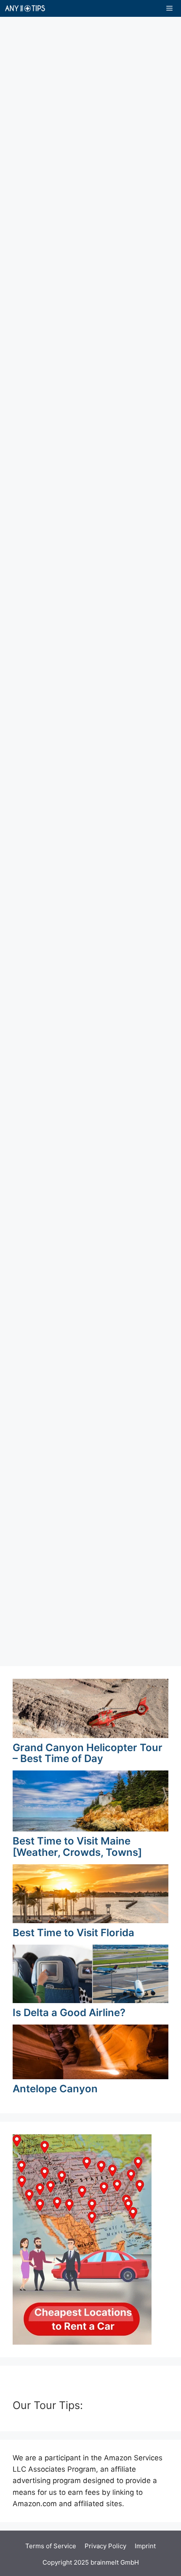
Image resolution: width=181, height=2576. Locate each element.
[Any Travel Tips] (25, 8)
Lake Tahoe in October (68, 508)
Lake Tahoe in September (75, 668)
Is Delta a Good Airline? (69, 2013)
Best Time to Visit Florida (73, 1933)
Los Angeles (90, 445)
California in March (57, 1477)
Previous (32, 1638)
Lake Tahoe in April (58, 1317)
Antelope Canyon (55, 2089)
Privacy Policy (105, 2546)
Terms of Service (51, 2546)
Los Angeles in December (75, 333)
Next (123, 1638)
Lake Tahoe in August (65, 828)
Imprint (145, 2546)
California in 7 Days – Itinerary (85, 94)
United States (93, 125)
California (42, 125)
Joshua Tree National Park (77, 1162)
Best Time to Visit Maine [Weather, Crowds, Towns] (77, 1846)
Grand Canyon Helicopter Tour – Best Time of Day (88, 1753)
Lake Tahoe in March (63, 172)
